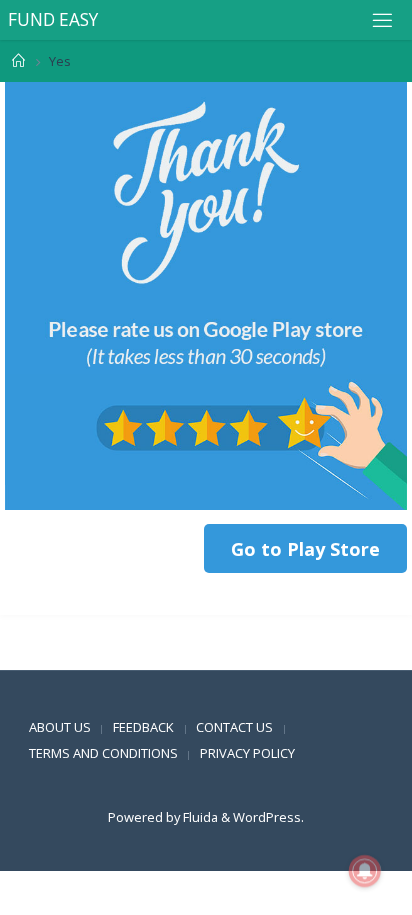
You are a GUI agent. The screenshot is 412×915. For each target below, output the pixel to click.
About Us (60, 727)
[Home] (18, 61)
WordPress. (268, 817)
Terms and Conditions (103, 753)
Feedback (143, 727)
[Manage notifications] (365, 871)
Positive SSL (40, 656)
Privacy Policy (247, 753)
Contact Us (234, 727)
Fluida (199, 817)
